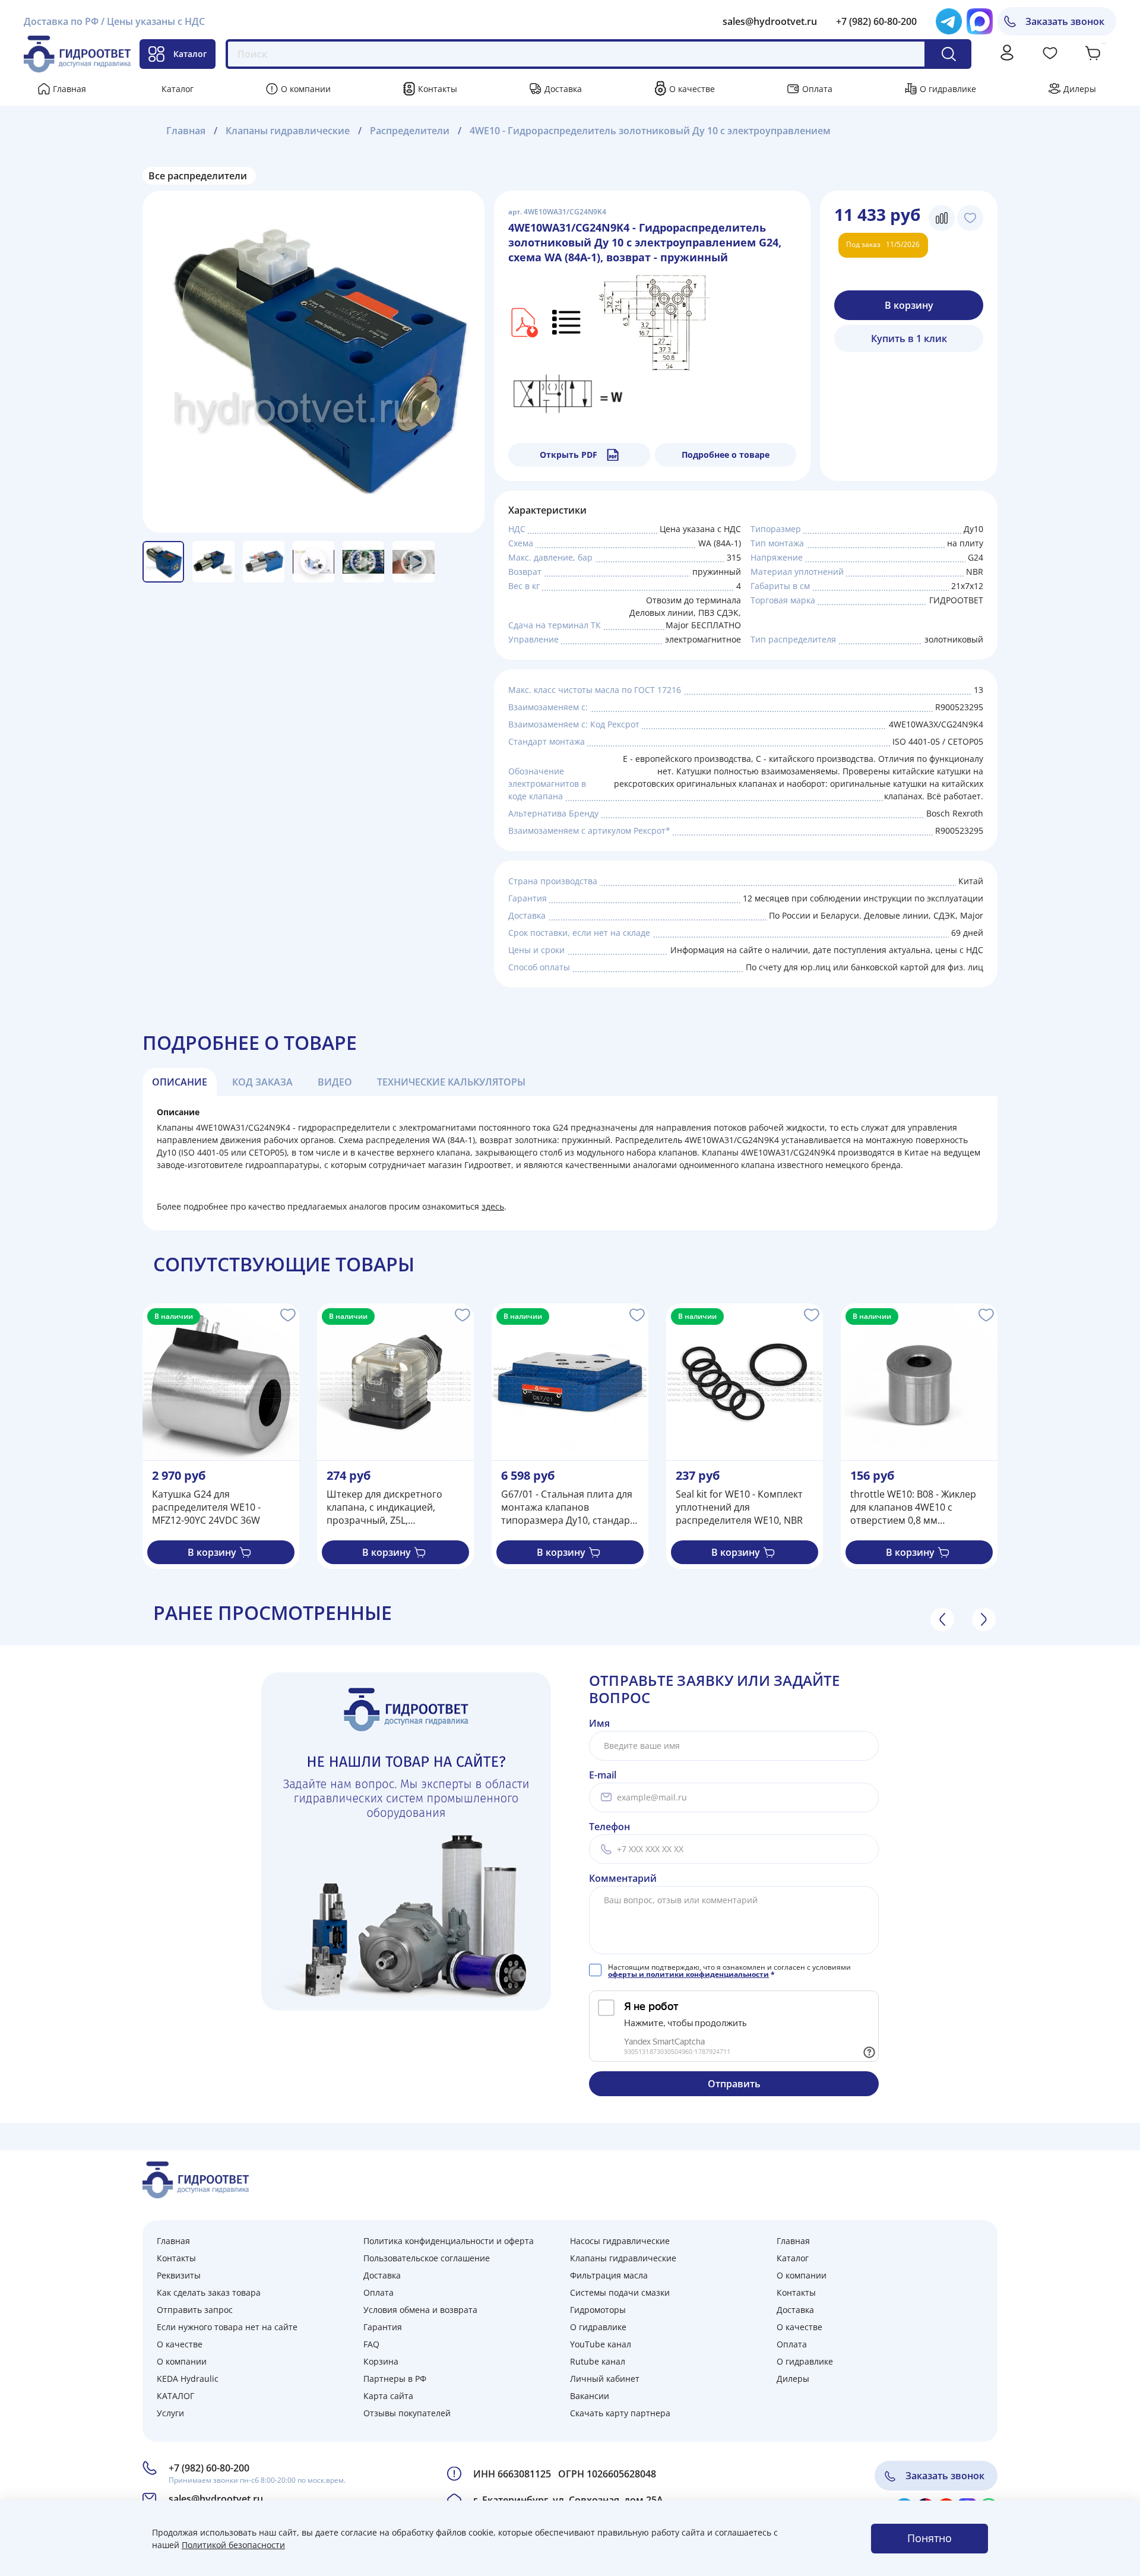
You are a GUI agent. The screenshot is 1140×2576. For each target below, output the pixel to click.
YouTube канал (601, 2344)
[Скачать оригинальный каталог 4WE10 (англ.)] (523, 322)
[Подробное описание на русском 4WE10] (567, 322)
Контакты (438, 89)
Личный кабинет (605, 2379)
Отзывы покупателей (407, 2413)
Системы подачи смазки (620, 2292)
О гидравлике (948, 89)
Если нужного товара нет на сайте (227, 2327)
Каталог (190, 54)
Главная (69, 89)
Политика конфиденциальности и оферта (449, 2241)
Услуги (170, 2413)
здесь (493, 1206)
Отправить (734, 2084)
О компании (306, 89)
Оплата (817, 89)
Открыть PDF (569, 455)
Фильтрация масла (609, 2275)
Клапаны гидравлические (288, 131)
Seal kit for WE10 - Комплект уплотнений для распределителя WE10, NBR (739, 1507)
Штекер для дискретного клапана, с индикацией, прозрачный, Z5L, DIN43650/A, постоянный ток (393, 1507)
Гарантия (383, 2327)
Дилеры (1080, 89)
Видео (335, 1082)
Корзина (381, 2361)
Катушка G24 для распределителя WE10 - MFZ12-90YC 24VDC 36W (206, 1507)
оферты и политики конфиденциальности (688, 1974)
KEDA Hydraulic (188, 2379)
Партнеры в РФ (395, 2379)
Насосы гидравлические (620, 2241)
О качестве (692, 89)
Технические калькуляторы (451, 1082)
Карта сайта (388, 2396)
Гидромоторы (598, 2310)
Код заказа (262, 1082)
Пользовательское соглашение (427, 2258)
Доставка (563, 89)
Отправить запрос (195, 2310)
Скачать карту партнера (620, 2413)
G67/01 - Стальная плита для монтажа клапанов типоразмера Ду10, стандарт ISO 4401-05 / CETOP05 (568, 1507)
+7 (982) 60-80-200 (876, 21)
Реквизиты (179, 2275)
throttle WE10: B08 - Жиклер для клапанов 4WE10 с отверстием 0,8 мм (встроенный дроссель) (913, 1507)
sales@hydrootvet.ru (770, 21)
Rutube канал (598, 2361)
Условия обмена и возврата (420, 2310)
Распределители (410, 131)
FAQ (371, 2344)
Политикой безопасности (233, 2545)
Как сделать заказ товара (209, 2292)
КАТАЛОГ (175, 2396)
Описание (180, 1082)
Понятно (930, 2538)
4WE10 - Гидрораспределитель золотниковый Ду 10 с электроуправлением (650, 131)
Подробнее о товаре (726, 455)
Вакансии (590, 2396)
